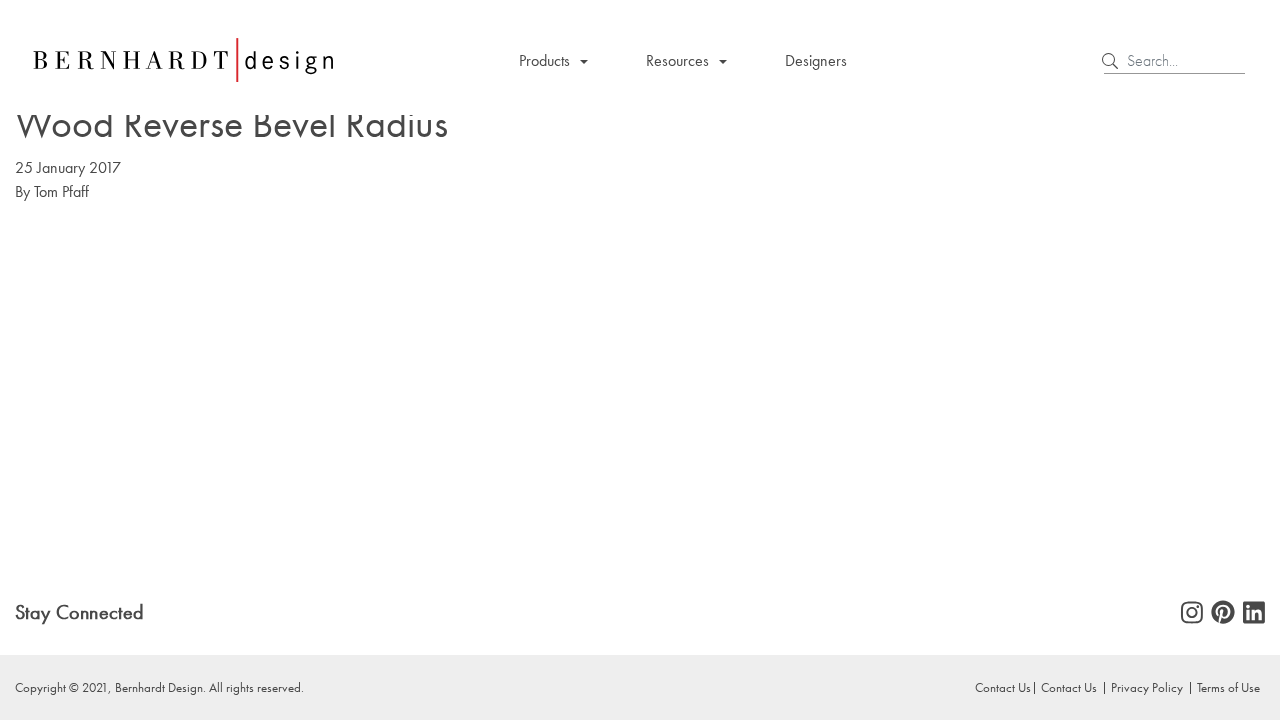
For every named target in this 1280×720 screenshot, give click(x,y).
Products (544, 60)
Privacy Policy (1147, 687)
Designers (816, 60)
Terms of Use (1228, 687)
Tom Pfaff (61, 191)
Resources (677, 60)
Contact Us (1069, 687)
